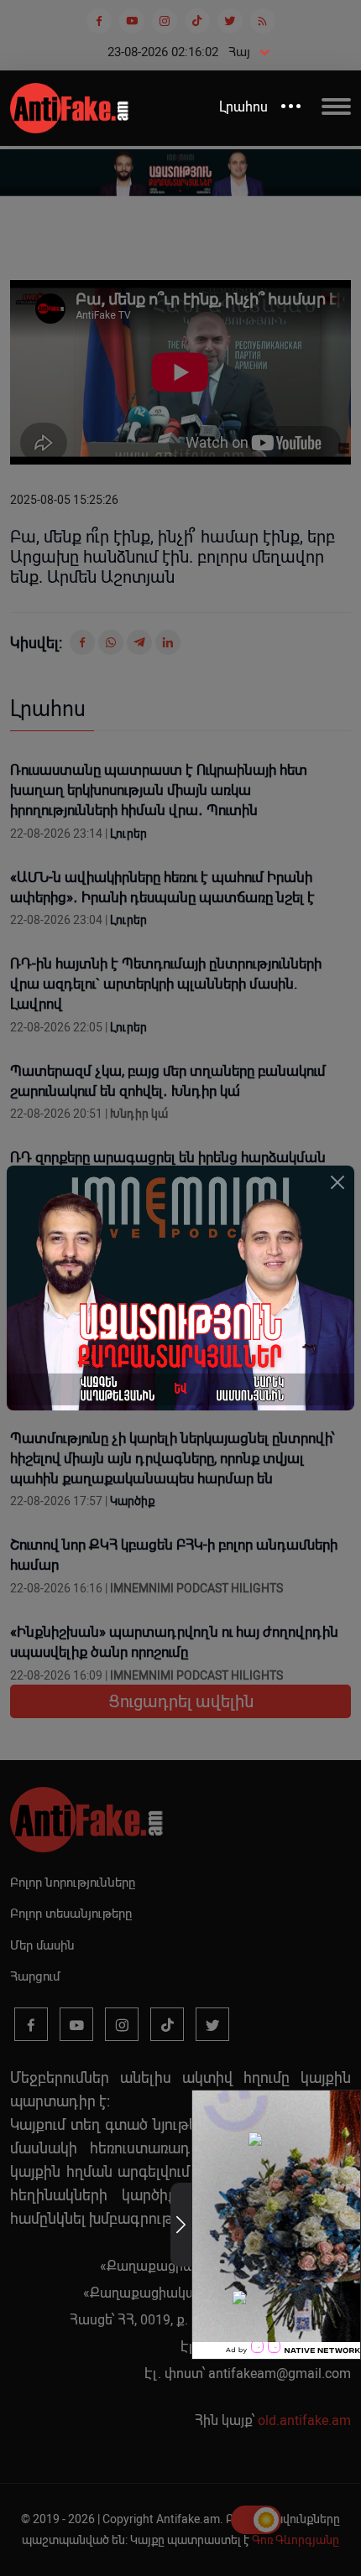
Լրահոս (243, 107)
